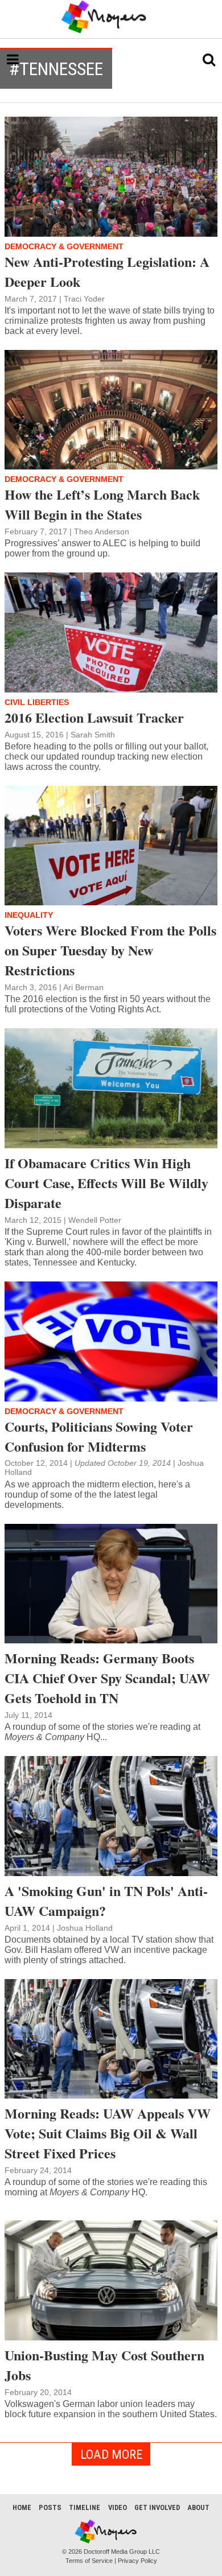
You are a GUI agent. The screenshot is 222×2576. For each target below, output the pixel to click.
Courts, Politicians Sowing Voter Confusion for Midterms (99, 1436)
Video (118, 2507)
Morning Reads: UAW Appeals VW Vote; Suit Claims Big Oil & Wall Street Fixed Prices (108, 2133)
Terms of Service (89, 2561)
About (198, 2507)
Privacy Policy (137, 2561)
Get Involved (157, 2507)
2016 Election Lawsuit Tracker (94, 717)
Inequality (29, 915)
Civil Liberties (37, 702)
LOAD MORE (111, 2454)
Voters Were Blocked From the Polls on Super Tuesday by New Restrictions (110, 950)
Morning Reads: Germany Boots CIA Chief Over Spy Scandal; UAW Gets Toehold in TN (107, 1678)
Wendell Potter (95, 1220)
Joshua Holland (85, 1928)
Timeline (85, 2507)
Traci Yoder (84, 299)
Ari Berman (83, 987)
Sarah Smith (93, 735)
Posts (50, 2507)
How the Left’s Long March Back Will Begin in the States (102, 504)
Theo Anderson (102, 531)
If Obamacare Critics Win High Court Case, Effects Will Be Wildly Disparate (106, 1183)
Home (22, 2507)
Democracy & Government (64, 246)
